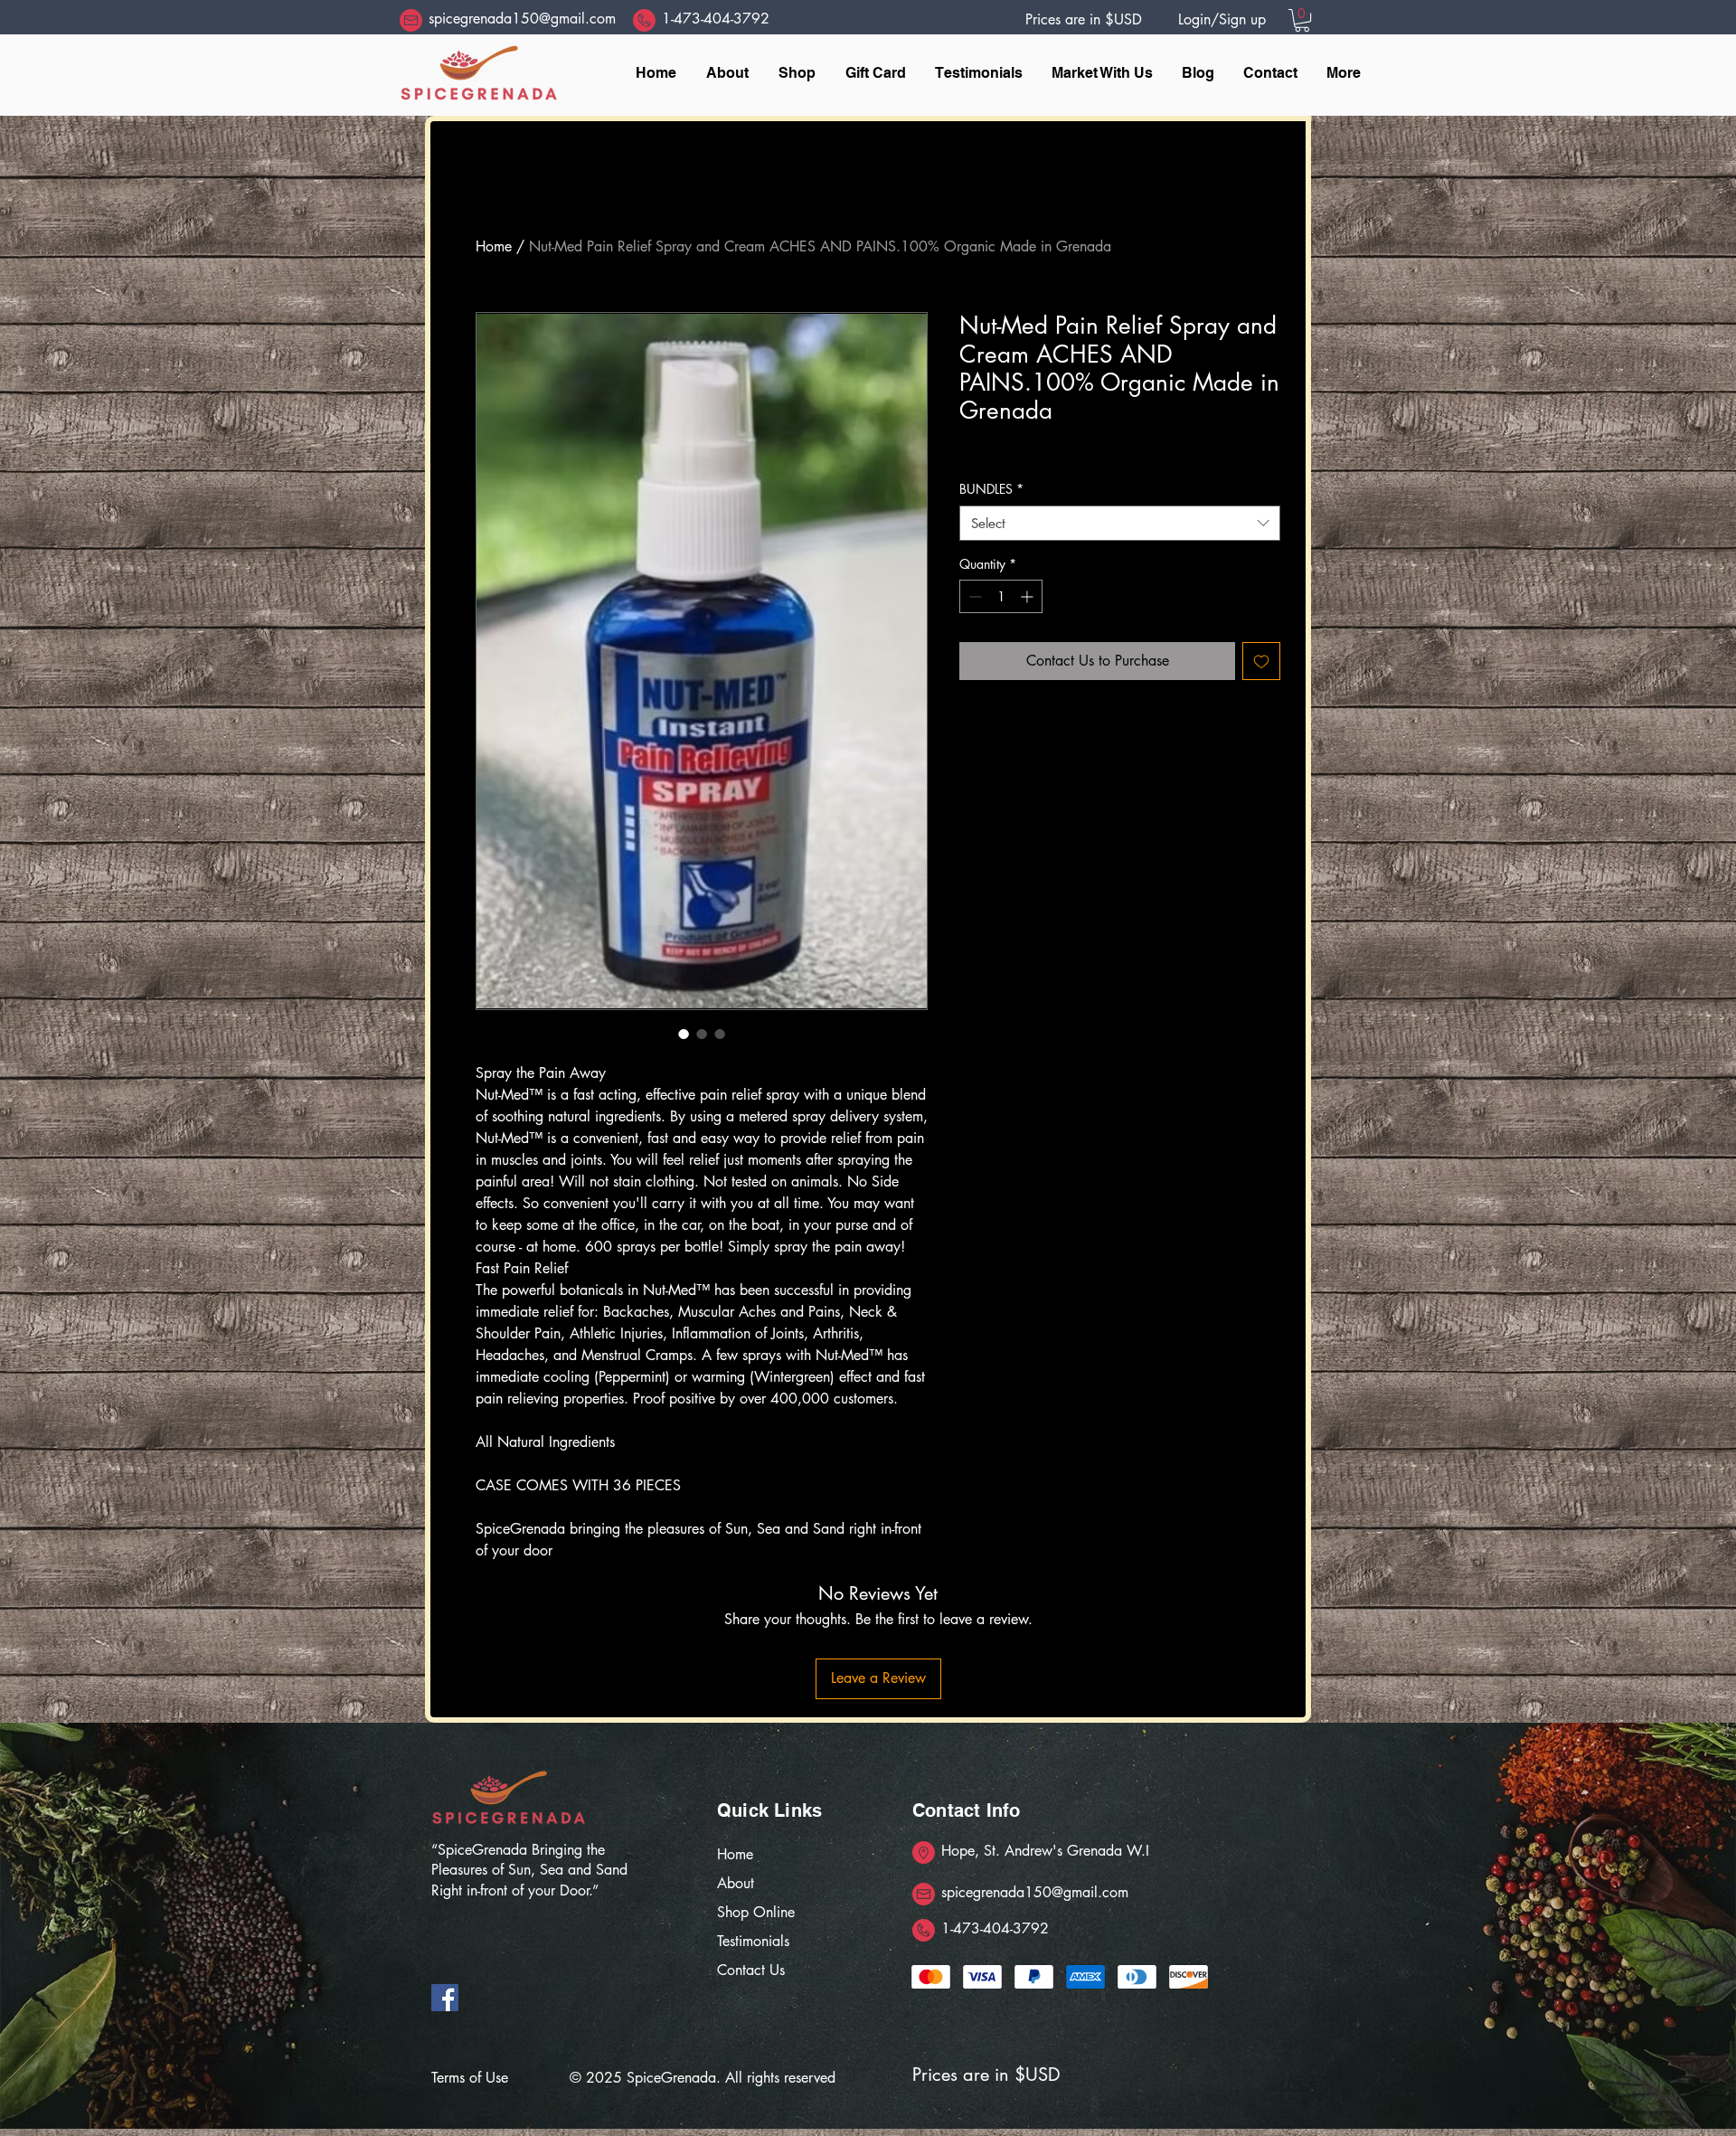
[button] (1302, 20)
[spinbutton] (1001, 596)
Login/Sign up (1222, 19)
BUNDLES (991, 489)
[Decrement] (973, 596)
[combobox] (1120, 523)
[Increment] (1028, 596)
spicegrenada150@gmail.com (522, 19)
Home (494, 246)
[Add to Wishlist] (1261, 661)
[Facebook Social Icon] (445, 1998)
